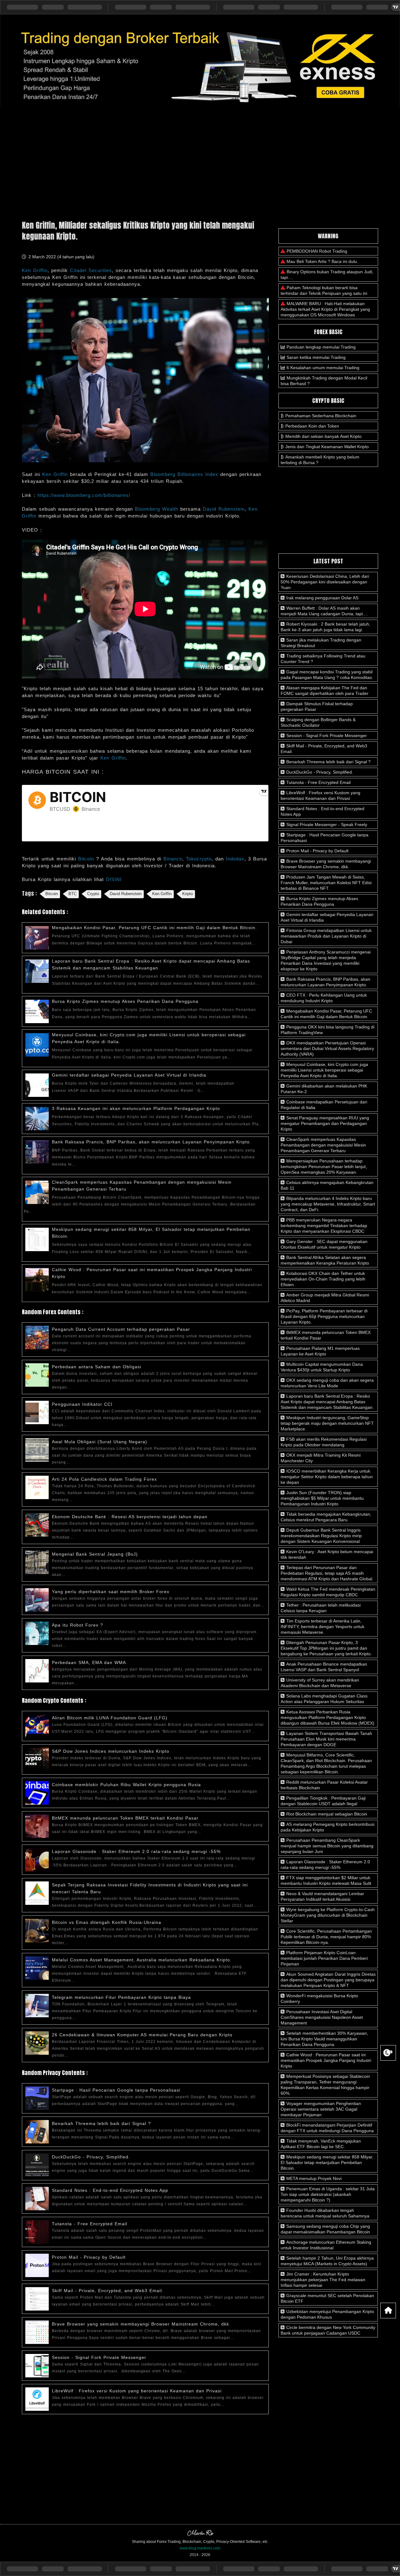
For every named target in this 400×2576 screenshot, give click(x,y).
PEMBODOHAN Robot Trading (317, 251)
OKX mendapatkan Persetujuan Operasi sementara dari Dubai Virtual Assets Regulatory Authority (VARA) (327, 1048)
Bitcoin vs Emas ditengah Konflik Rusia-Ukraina (107, 1922)
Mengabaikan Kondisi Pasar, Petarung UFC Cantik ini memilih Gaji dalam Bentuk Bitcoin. (154, 928)
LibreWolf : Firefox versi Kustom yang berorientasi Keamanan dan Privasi (137, 2391)
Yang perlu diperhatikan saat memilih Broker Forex (111, 1592)
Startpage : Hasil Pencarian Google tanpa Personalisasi (116, 2090)
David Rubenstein (224, 509)
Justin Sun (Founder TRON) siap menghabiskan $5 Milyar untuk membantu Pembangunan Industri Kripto (322, 1498)
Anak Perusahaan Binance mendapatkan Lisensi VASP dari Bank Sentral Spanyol (324, 1667)
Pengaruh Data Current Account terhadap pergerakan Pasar (121, 1329)
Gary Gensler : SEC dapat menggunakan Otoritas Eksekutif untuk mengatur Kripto (324, 1244)
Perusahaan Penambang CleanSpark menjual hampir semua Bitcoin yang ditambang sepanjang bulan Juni (327, 1846)
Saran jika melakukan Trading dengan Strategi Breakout (321, 643)
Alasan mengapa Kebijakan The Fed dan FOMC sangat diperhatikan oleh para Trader (325, 691)
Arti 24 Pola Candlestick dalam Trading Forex (104, 1479)
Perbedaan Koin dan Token (312, 426)
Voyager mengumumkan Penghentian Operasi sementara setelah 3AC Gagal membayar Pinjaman (321, 2109)
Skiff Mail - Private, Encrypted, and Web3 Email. (108, 2291)
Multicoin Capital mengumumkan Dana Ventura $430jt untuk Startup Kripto (322, 1367)
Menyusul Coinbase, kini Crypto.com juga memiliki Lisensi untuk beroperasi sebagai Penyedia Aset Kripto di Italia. (324, 1070)
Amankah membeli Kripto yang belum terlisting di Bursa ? (320, 460)
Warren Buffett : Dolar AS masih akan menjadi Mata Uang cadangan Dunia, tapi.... (324, 611)
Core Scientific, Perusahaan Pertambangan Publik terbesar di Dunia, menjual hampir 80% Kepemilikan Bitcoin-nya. (326, 1937)
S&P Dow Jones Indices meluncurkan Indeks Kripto (111, 1751)
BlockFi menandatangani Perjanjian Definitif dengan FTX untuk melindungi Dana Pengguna (327, 2128)
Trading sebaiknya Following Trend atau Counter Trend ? (323, 659)
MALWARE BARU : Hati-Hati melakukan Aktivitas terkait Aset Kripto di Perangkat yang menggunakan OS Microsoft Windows (325, 309)
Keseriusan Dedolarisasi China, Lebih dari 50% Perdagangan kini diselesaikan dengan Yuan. (325, 582)
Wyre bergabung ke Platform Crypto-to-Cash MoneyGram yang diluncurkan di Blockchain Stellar (328, 1915)
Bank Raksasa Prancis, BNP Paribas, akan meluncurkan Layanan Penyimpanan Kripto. (152, 1142)
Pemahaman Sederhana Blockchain (321, 416)
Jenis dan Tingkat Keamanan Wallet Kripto (327, 447)
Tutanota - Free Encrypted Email (90, 2224)
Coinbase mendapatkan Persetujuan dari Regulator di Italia (324, 1105)
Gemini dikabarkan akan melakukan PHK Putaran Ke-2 (324, 1089)
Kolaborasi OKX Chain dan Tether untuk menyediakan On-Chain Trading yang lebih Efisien (323, 1279)
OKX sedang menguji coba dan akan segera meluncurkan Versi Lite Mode (327, 1383)
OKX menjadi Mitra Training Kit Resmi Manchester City (321, 1458)
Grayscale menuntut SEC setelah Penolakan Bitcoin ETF (327, 2298)
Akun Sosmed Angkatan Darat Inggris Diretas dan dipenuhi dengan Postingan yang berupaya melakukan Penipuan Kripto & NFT (328, 1980)
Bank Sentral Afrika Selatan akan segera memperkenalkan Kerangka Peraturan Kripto (325, 1260)
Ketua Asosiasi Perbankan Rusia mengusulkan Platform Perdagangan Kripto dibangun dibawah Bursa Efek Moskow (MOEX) (327, 1717)
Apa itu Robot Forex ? (77, 1625)
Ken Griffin (55, 474)
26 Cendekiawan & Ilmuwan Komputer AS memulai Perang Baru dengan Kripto (142, 2035)
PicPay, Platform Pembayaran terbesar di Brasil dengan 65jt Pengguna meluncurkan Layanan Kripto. (324, 1316)
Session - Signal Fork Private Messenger (99, 2357)
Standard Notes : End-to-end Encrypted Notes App (110, 2190)
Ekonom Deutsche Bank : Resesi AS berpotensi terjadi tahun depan (130, 1517)
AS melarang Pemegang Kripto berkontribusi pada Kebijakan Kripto (327, 1827)
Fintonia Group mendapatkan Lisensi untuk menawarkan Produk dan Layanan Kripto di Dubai (326, 936)
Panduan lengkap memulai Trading (321, 347)
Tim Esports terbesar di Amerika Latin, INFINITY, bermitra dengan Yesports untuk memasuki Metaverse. (322, 1627)
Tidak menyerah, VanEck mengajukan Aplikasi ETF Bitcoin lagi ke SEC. (321, 2144)
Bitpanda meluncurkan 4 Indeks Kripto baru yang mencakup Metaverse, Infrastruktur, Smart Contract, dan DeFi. (328, 1204)
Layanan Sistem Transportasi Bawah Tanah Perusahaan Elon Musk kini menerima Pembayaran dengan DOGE (326, 1739)
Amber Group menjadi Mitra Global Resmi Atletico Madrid (325, 1298)
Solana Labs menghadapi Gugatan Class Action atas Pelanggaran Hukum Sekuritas (324, 1699)
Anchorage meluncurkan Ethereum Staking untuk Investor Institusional (326, 2245)
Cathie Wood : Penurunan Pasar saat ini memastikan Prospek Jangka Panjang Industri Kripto (326, 2060)
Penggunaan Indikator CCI (82, 1404)
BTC (72, 894)
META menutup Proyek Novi (313, 2178)
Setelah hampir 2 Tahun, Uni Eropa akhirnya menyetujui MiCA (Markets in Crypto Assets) (327, 2261)
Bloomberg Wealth (157, 509)
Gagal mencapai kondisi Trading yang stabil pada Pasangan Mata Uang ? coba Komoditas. (327, 675)
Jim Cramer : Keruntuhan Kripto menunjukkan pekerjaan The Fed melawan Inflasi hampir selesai (323, 2280)
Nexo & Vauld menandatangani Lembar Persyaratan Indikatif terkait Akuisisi (322, 1896)
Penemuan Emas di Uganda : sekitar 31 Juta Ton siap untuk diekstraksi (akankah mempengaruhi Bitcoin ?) (328, 2194)
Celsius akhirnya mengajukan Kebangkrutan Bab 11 (327, 1185)
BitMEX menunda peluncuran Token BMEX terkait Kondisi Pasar (125, 1818)
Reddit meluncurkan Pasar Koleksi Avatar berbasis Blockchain (324, 1785)
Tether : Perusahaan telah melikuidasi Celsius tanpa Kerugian (321, 1608)
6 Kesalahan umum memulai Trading (323, 368)
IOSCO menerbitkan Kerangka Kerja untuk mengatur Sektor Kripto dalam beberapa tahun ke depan (327, 1477)
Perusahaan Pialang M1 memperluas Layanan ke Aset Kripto (320, 1351)
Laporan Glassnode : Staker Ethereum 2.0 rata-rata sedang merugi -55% (136, 1851)
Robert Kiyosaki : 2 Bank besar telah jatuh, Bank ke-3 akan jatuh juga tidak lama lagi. (325, 627)
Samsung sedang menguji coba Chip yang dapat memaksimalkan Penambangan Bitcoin (325, 2229)
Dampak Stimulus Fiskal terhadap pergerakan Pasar (317, 706)
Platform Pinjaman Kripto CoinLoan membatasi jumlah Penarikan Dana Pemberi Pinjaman (324, 1958)
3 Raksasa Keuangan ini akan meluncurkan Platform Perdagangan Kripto (136, 1108)
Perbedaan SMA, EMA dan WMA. (90, 1662)
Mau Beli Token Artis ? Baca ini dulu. (322, 261)
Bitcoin (52, 894)
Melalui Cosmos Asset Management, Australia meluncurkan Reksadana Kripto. (142, 1960)
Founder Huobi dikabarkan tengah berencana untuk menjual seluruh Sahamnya (325, 2213)
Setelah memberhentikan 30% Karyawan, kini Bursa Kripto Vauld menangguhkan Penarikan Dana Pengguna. (324, 2039)
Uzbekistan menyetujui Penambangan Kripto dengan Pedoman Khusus (327, 2314)
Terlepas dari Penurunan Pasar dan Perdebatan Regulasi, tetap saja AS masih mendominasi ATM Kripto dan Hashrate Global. (327, 1573)
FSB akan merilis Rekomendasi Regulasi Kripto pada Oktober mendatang (324, 1442)
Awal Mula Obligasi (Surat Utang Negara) (100, 1442)
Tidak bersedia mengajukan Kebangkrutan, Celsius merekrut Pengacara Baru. (326, 1517)
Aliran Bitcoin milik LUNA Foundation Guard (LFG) (110, 1718)
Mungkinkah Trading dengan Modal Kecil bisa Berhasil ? (324, 381)
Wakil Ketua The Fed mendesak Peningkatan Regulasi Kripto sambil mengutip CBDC (328, 1592)
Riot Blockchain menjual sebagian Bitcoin (326, 1814)
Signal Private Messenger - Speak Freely (326, 825)
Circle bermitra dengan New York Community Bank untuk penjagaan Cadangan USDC (328, 2330)
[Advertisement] (200, 161)
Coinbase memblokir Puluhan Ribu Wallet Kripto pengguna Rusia (126, 1785)
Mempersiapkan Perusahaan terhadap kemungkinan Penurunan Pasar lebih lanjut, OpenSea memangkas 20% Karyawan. (324, 1167)
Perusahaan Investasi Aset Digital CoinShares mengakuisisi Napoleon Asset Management (322, 2017)
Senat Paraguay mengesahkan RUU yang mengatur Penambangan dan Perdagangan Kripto (325, 1123)
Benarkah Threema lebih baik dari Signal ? (101, 2123)
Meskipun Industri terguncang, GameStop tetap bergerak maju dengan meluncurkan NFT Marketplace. (327, 1423)
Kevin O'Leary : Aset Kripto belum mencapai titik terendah (327, 1554)
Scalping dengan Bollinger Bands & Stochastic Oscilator (318, 722)
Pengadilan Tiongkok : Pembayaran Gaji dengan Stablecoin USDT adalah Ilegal (323, 1801)
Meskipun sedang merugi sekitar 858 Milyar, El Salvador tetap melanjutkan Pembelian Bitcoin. (327, 2162)
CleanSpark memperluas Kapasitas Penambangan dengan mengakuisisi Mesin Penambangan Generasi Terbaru (323, 1145)
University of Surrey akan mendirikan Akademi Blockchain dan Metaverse (320, 1683)
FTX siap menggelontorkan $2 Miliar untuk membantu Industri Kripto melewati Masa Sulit (326, 1880)
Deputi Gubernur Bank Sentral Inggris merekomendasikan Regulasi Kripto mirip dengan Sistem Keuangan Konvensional (321, 1536)
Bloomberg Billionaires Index (184, 474)
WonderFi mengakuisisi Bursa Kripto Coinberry (319, 1999)
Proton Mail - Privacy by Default (89, 2257)
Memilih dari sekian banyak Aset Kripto (323, 436)
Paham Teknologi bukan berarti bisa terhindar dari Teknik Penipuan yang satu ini (324, 290)
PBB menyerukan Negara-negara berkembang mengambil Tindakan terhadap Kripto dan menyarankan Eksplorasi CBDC (324, 1226)
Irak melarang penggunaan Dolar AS (322, 598)
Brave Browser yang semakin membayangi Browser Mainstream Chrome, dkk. (141, 2324)
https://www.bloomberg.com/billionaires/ (84, 495)
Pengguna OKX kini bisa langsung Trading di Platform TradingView (327, 1030)
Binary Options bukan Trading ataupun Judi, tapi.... (327, 275)
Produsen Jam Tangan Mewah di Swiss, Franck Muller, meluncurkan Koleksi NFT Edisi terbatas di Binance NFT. (326, 883)
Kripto (187, 894)
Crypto (93, 894)
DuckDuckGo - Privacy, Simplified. (91, 2157)
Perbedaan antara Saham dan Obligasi (97, 1367)
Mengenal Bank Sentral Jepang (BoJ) (95, 1554)
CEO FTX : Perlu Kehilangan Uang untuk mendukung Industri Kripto (324, 998)
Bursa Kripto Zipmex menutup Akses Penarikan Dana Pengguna (125, 1001)
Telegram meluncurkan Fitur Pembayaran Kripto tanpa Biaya (121, 1997)
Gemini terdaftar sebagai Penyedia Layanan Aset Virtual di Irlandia (129, 1075)
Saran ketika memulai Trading (316, 357)
